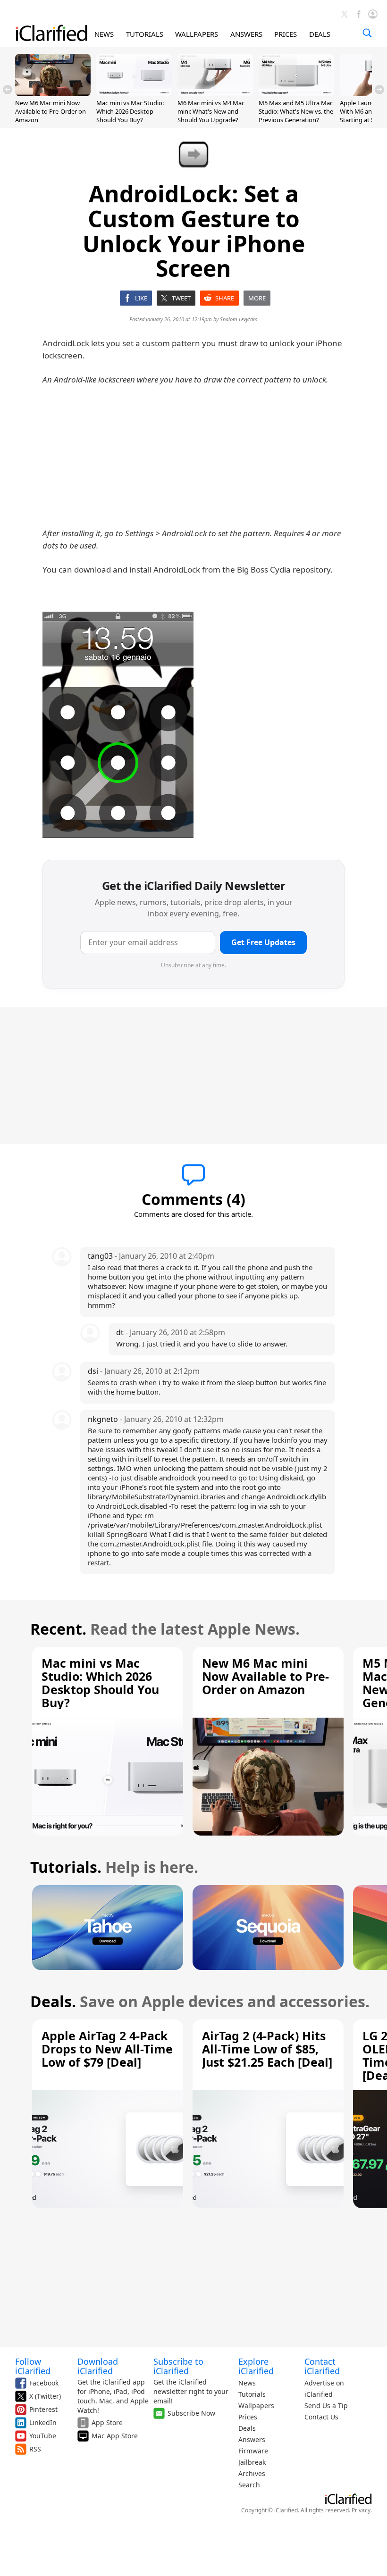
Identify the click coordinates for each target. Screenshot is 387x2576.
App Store (107, 2422)
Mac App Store (115, 2436)
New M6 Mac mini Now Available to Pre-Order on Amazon (50, 111)
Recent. (58, 1629)
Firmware (253, 2451)
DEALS (320, 34)
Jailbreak (252, 2462)
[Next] (379, 90)
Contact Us (321, 2417)
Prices (248, 2417)
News (247, 2383)
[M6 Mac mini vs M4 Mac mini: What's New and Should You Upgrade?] (215, 93)
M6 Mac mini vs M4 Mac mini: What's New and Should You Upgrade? (211, 111)
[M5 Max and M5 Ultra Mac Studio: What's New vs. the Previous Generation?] (296, 93)
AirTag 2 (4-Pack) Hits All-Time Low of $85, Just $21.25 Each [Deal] (267, 2049)
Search (249, 2485)
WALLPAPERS (197, 34)
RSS (35, 2449)
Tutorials (252, 2394)
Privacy (361, 2510)
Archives (252, 2473)
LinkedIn (43, 2422)
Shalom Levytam (239, 319)
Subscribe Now (191, 2413)
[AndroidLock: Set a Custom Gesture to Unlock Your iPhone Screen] (118, 725)
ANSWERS (246, 34)
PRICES (286, 34)
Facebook (44, 2383)
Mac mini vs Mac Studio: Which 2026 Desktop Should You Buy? (130, 111)
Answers (252, 2439)
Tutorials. (66, 1867)
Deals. (53, 2001)
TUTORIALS (145, 34)
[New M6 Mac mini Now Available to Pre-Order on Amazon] (53, 93)
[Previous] (8, 90)
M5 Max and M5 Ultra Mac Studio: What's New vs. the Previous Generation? (296, 111)
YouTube (43, 2436)
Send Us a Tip (326, 2406)
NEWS (104, 34)
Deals (247, 2428)
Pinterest (43, 2409)
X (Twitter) (45, 2396)
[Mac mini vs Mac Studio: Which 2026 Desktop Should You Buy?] (134, 93)
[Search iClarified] (367, 33)
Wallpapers (256, 2406)
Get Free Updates (263, 942)
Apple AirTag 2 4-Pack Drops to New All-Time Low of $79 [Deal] (107, 2049)
